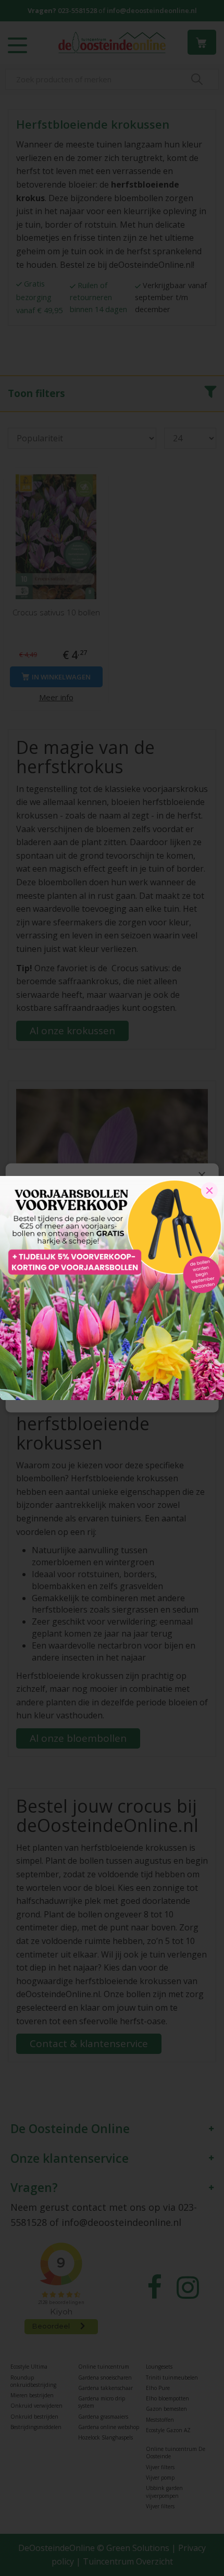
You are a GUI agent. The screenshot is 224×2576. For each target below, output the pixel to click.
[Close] (209, 1191)
